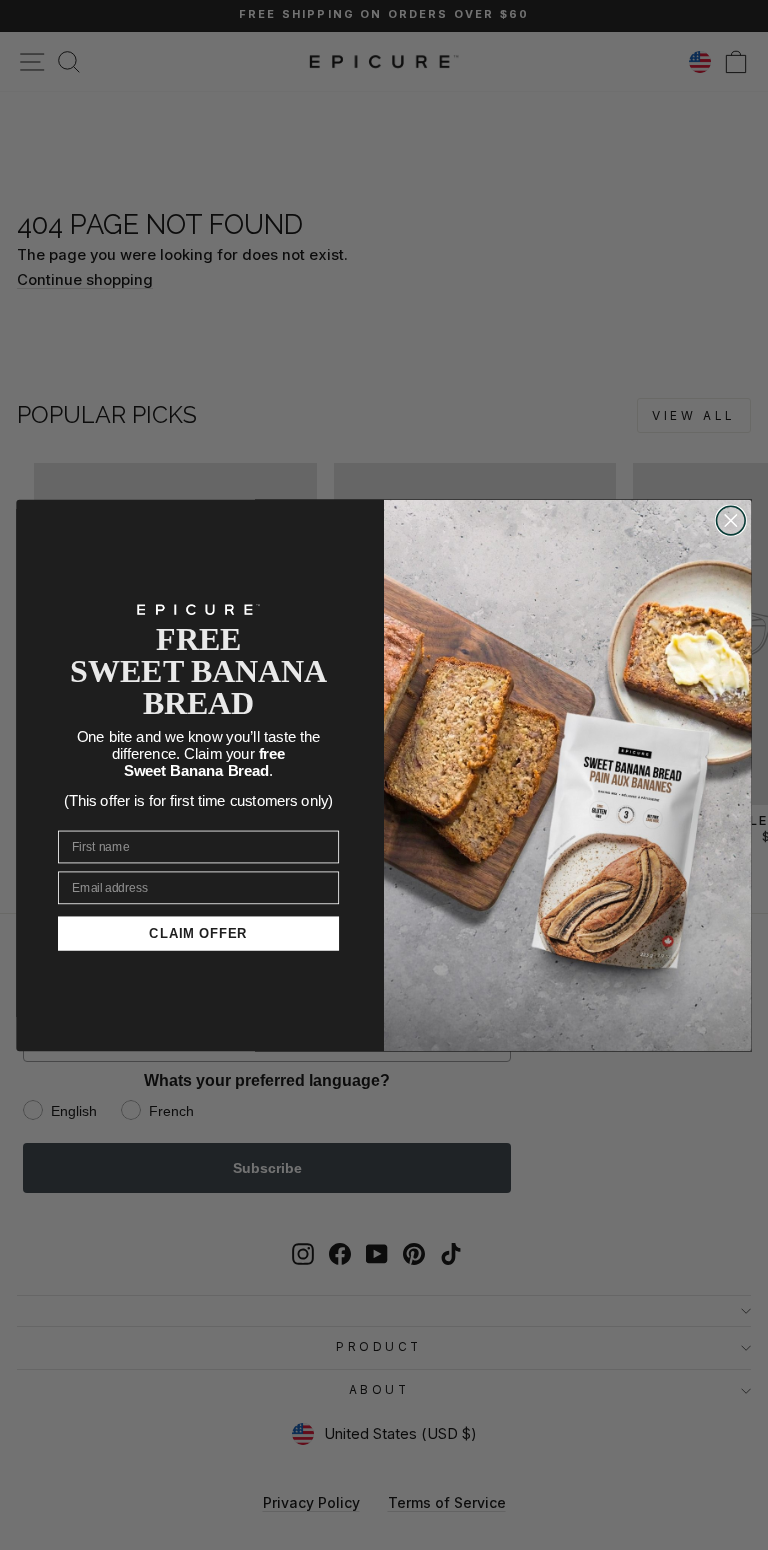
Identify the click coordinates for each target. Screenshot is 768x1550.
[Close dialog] (731, 520)
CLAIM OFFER (198, 933)
